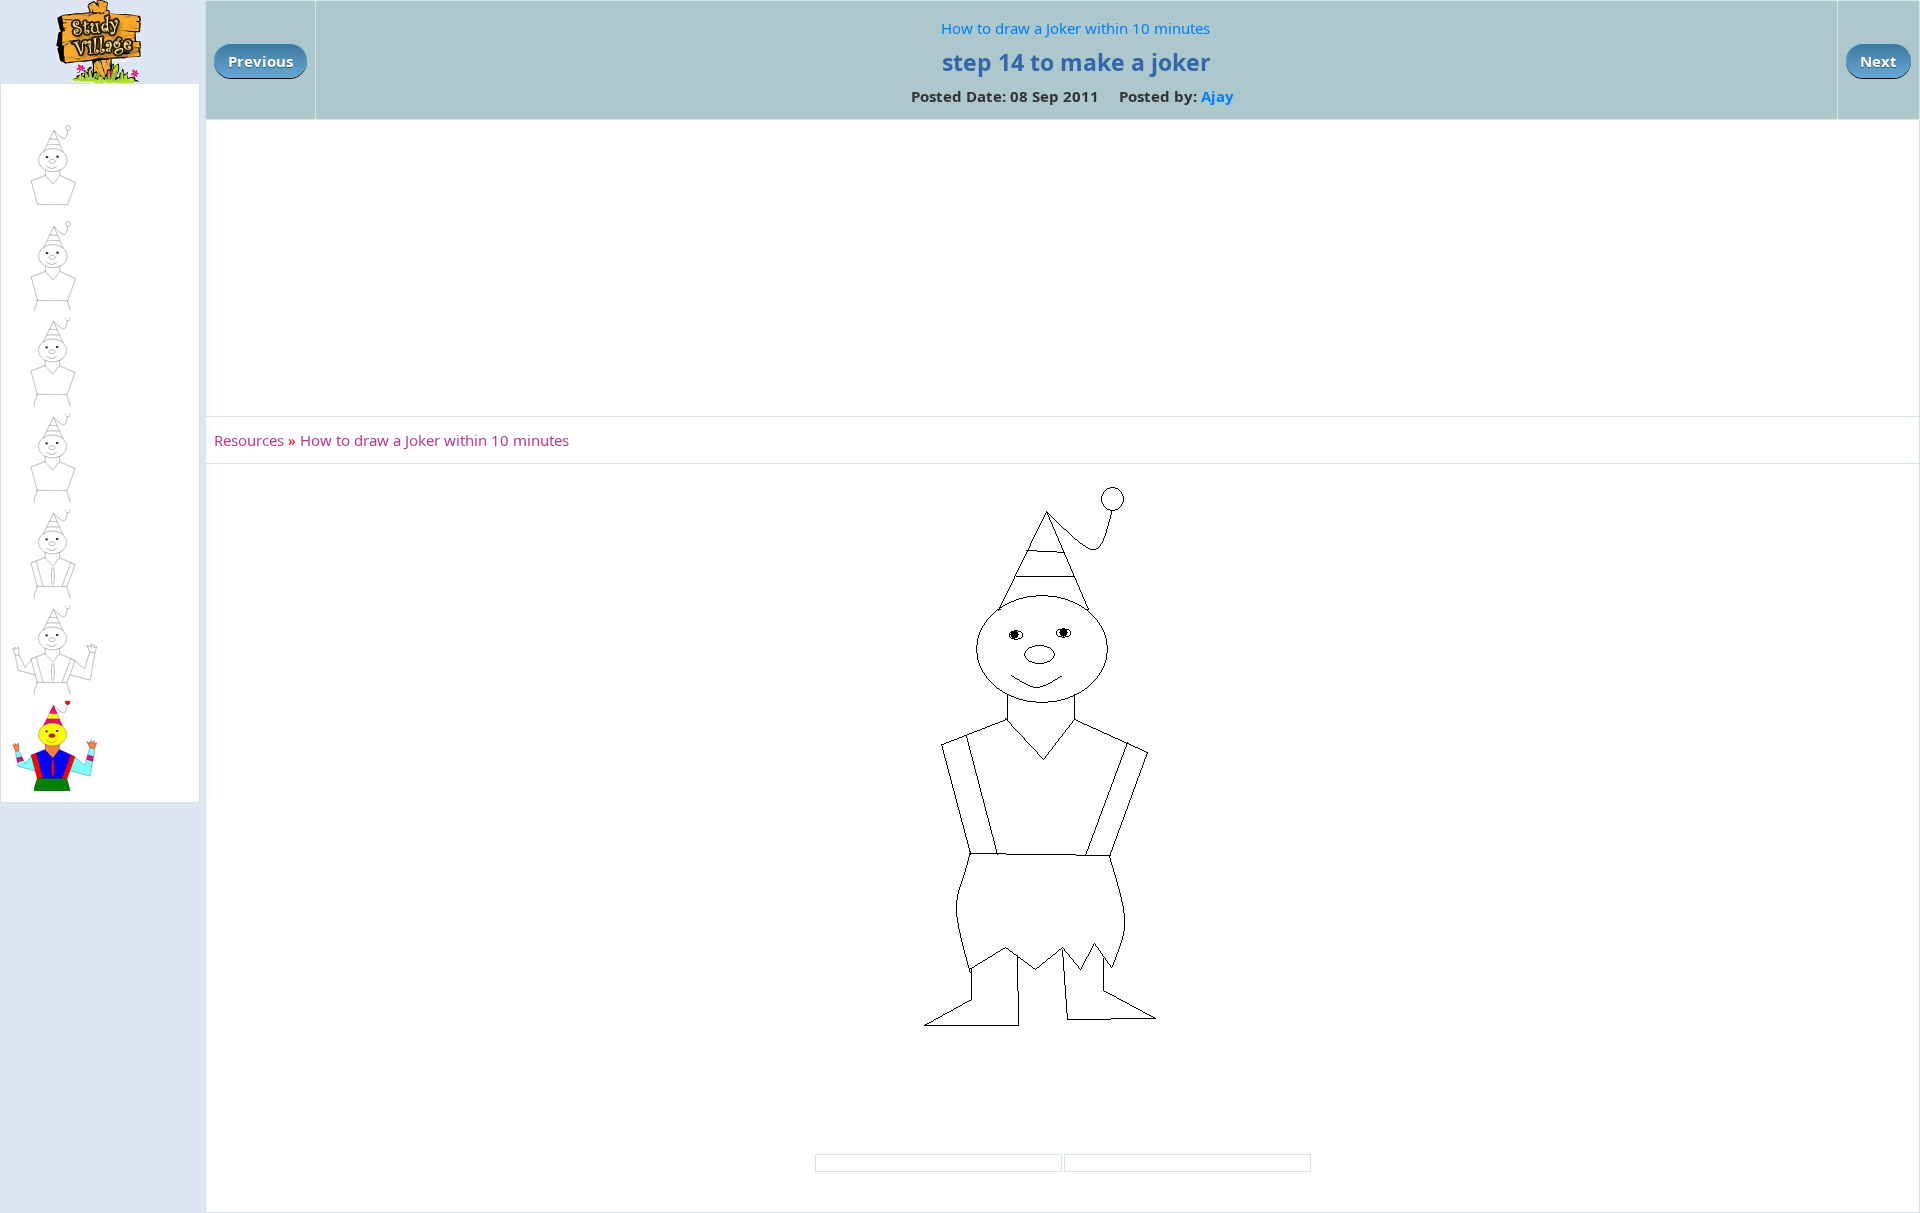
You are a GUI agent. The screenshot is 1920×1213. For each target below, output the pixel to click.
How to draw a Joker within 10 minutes (1075, 28)
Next (1878, 61)
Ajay (1217, 96)
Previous (260, 61)
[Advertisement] (1063, 268)
